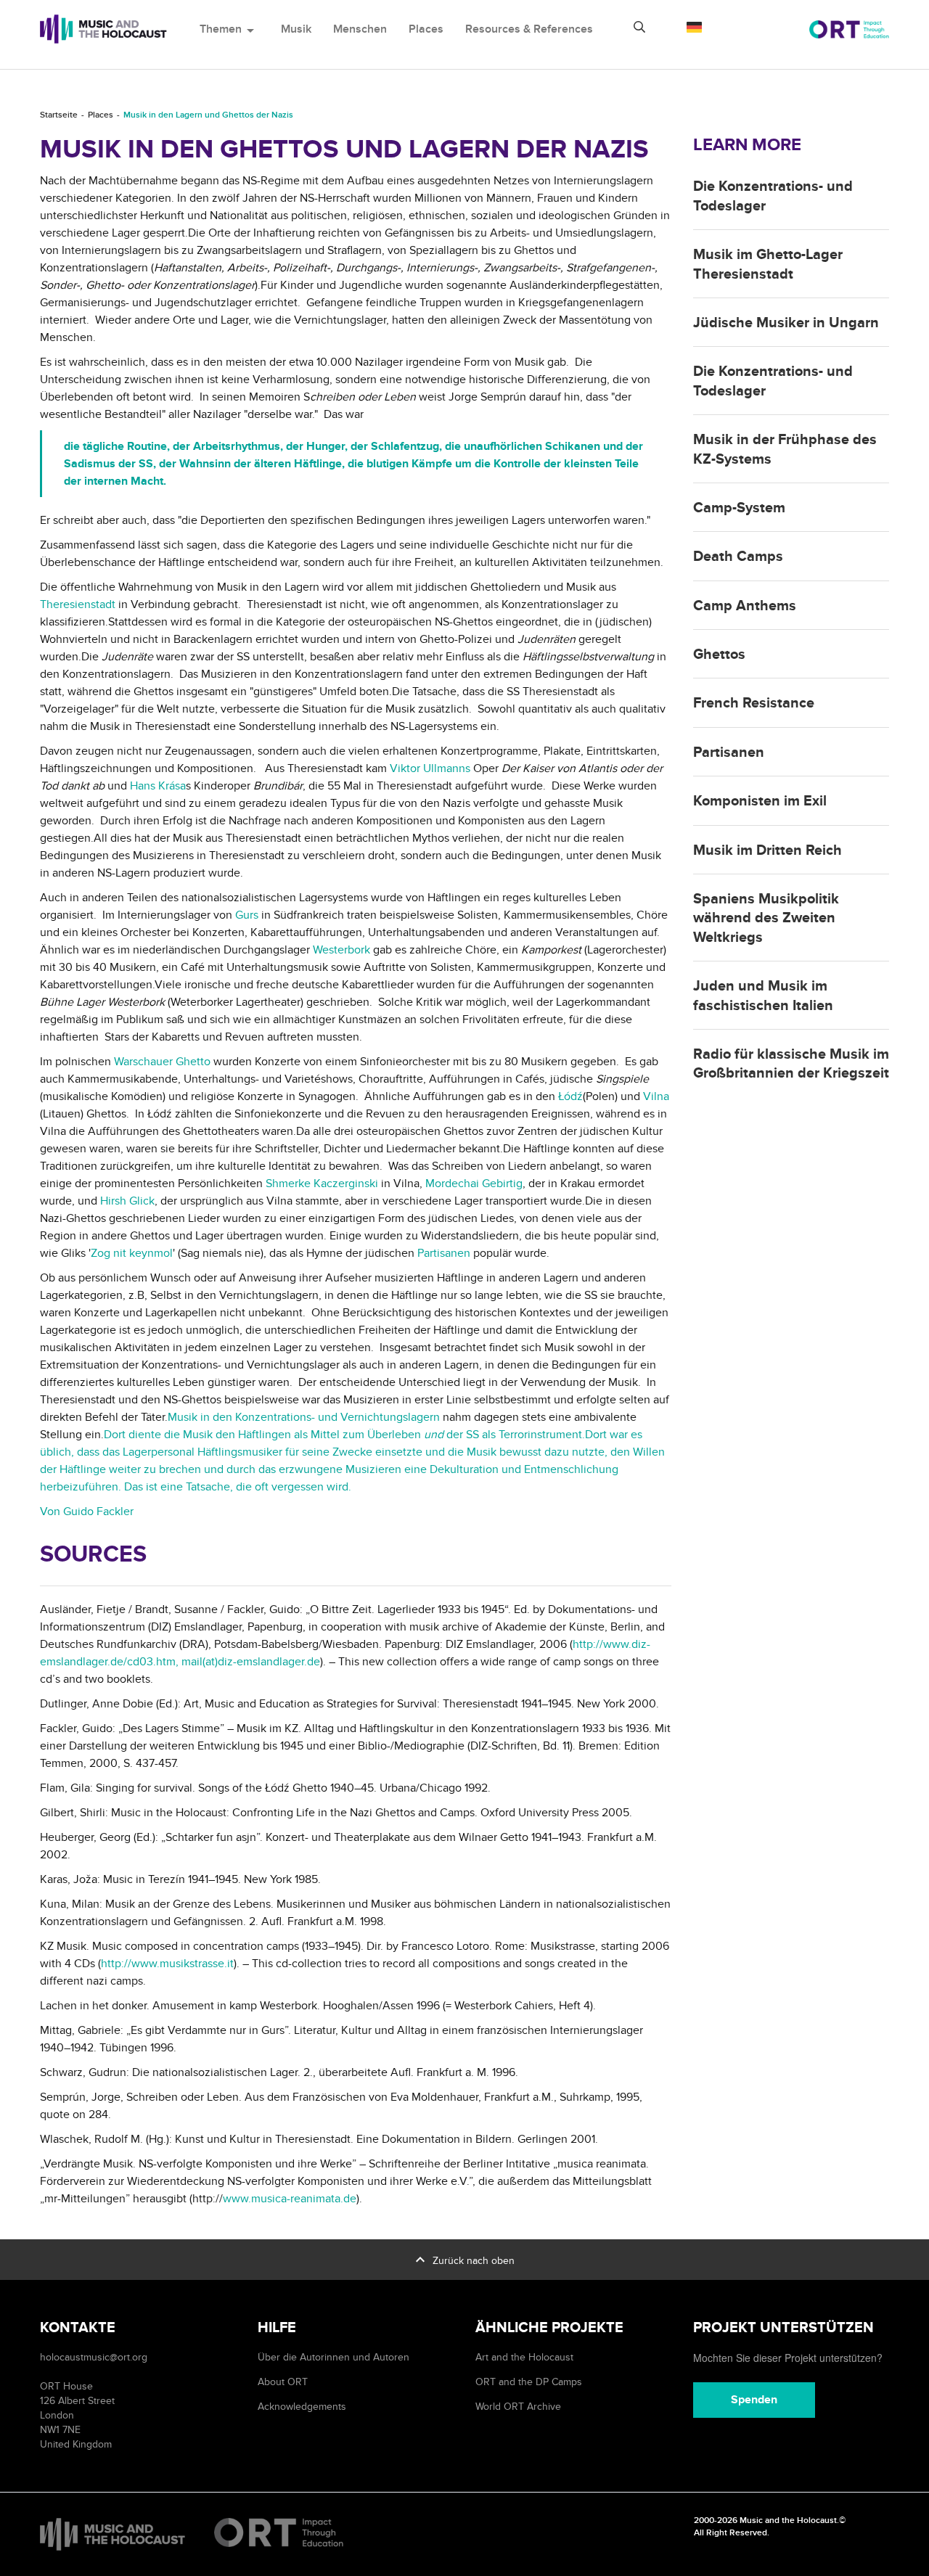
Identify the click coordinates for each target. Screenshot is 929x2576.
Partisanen (444, 1253)
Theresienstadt (78, 604)
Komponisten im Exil (760, 801)
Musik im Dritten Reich (768, 850)
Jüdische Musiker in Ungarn (786, 323)
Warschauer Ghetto (162, 1062)
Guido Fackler (98, 1511)
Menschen (360, 29)
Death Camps (738, 557)
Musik (296, 29)
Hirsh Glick (127, 1201)
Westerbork (341, 950)
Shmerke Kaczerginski (322, 1184)
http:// (116, 1964)
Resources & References (529, 29)
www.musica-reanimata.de (290, 2199)
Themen (229, 29)
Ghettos (719, 655)
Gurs (248, 915)
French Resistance (754, 703)
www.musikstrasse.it (183, 1964)
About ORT (283, 2382)
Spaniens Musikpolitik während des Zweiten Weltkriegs (766, 918)
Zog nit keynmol (132, 1253)
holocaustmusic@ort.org (94, 2357)
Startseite (59, 115)
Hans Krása (158, 786)
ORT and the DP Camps (529, 2382)
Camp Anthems (745, 606)
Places (426, 29)
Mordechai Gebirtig (474, 1184)
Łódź (570, 1096)
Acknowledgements (302, 2407)
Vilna (656, 1096)
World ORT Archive (518, 2407)
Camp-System (739, 508)
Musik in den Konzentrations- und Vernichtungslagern (304, 1417)
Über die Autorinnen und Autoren (333, 2357)
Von (52, 1511)
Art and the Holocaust (524, 2357)
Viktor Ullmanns (430, 768)
